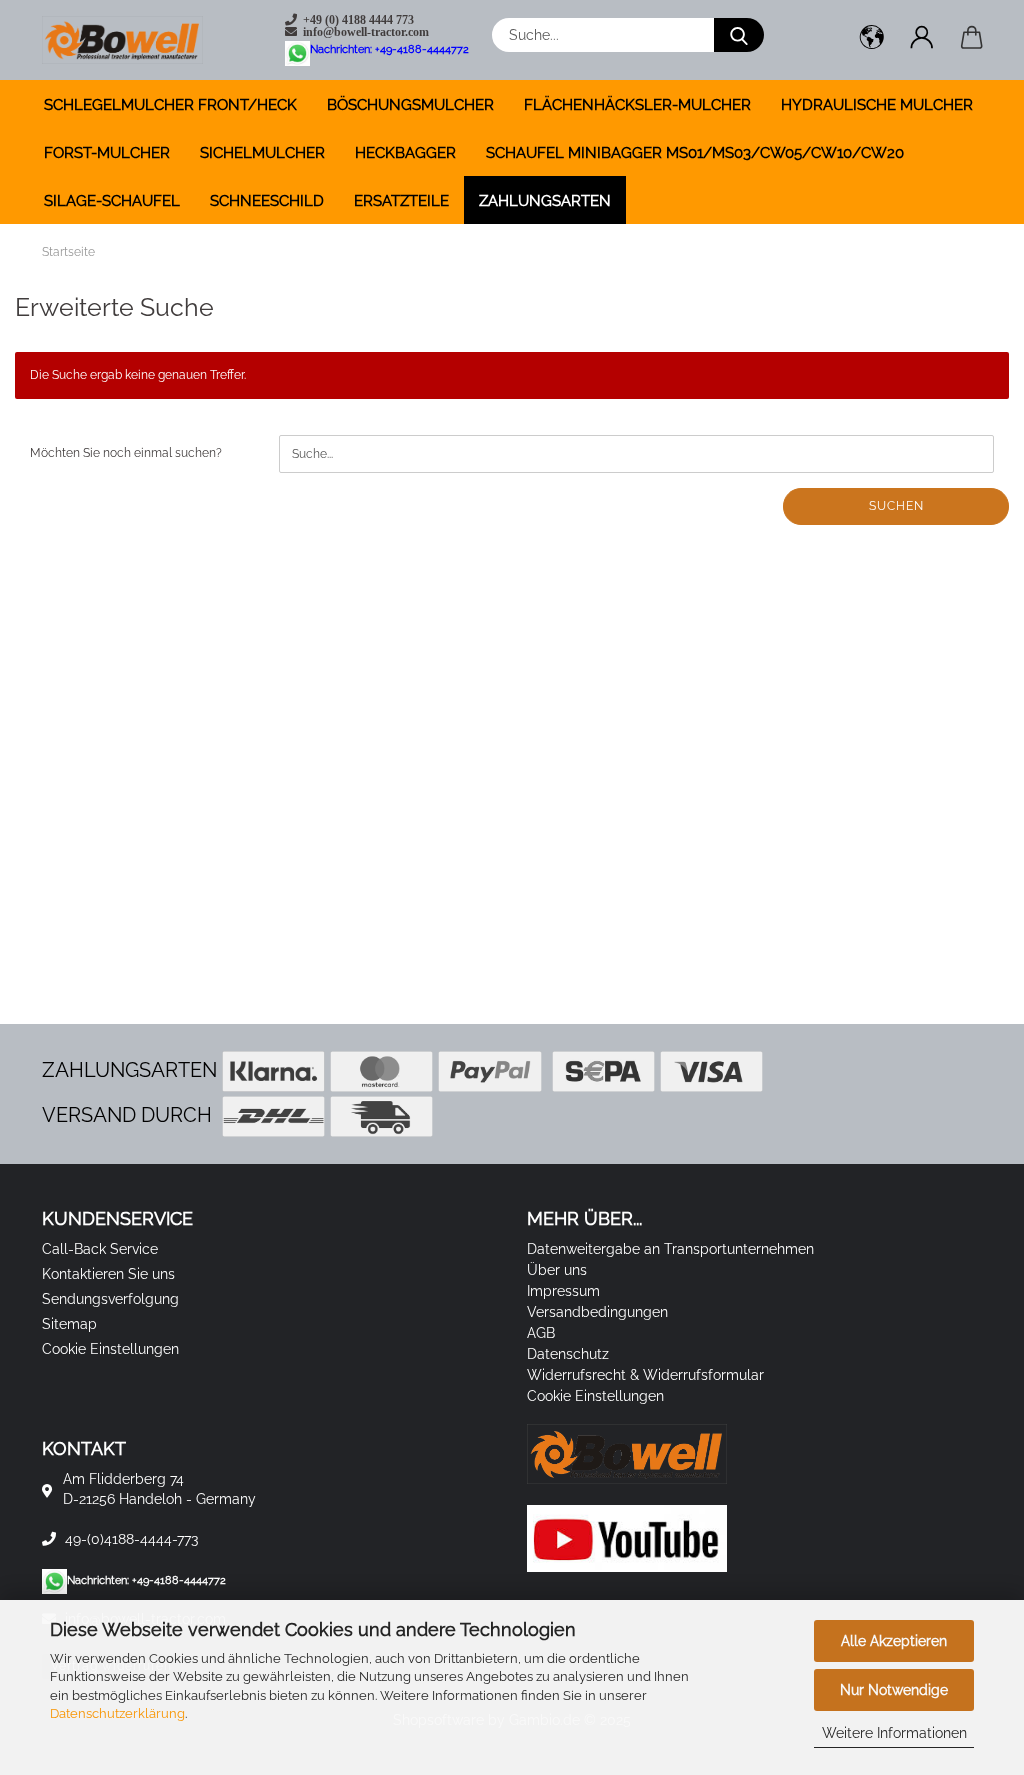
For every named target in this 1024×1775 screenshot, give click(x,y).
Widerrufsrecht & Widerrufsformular (645, 1375)
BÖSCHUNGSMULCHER (410, 105)
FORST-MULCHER (107, 153)
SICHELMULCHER (262, 153)
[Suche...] (739, 35)
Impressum (563, 1291)
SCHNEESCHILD (267, 201)
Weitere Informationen (894, 1733)
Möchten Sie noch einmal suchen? (126, 453)
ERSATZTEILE (401, 201)
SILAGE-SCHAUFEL (112, 201)
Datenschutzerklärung (117, 1713)
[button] (872, 40)
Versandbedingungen (597, 1312)
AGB (541, 1333)
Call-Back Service (100, 1249)
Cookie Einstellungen (110, 1349)
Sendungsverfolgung (110, 1299)
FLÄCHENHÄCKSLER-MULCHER (637, 105)
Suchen (896, 506)
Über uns (557, 1270)
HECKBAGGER (405, 153)
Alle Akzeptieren (894, 1641)
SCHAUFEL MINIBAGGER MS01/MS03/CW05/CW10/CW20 (695, 153)
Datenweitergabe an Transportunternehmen (670, 1249)
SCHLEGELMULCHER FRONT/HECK (170, 105)
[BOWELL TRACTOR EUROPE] (130, 40)
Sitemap (69, 1324)
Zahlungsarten (545, 201)
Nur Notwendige (894, 1690)
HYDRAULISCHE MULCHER (877, 105)
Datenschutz (568, 1354)
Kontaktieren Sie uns (108, 1274)
